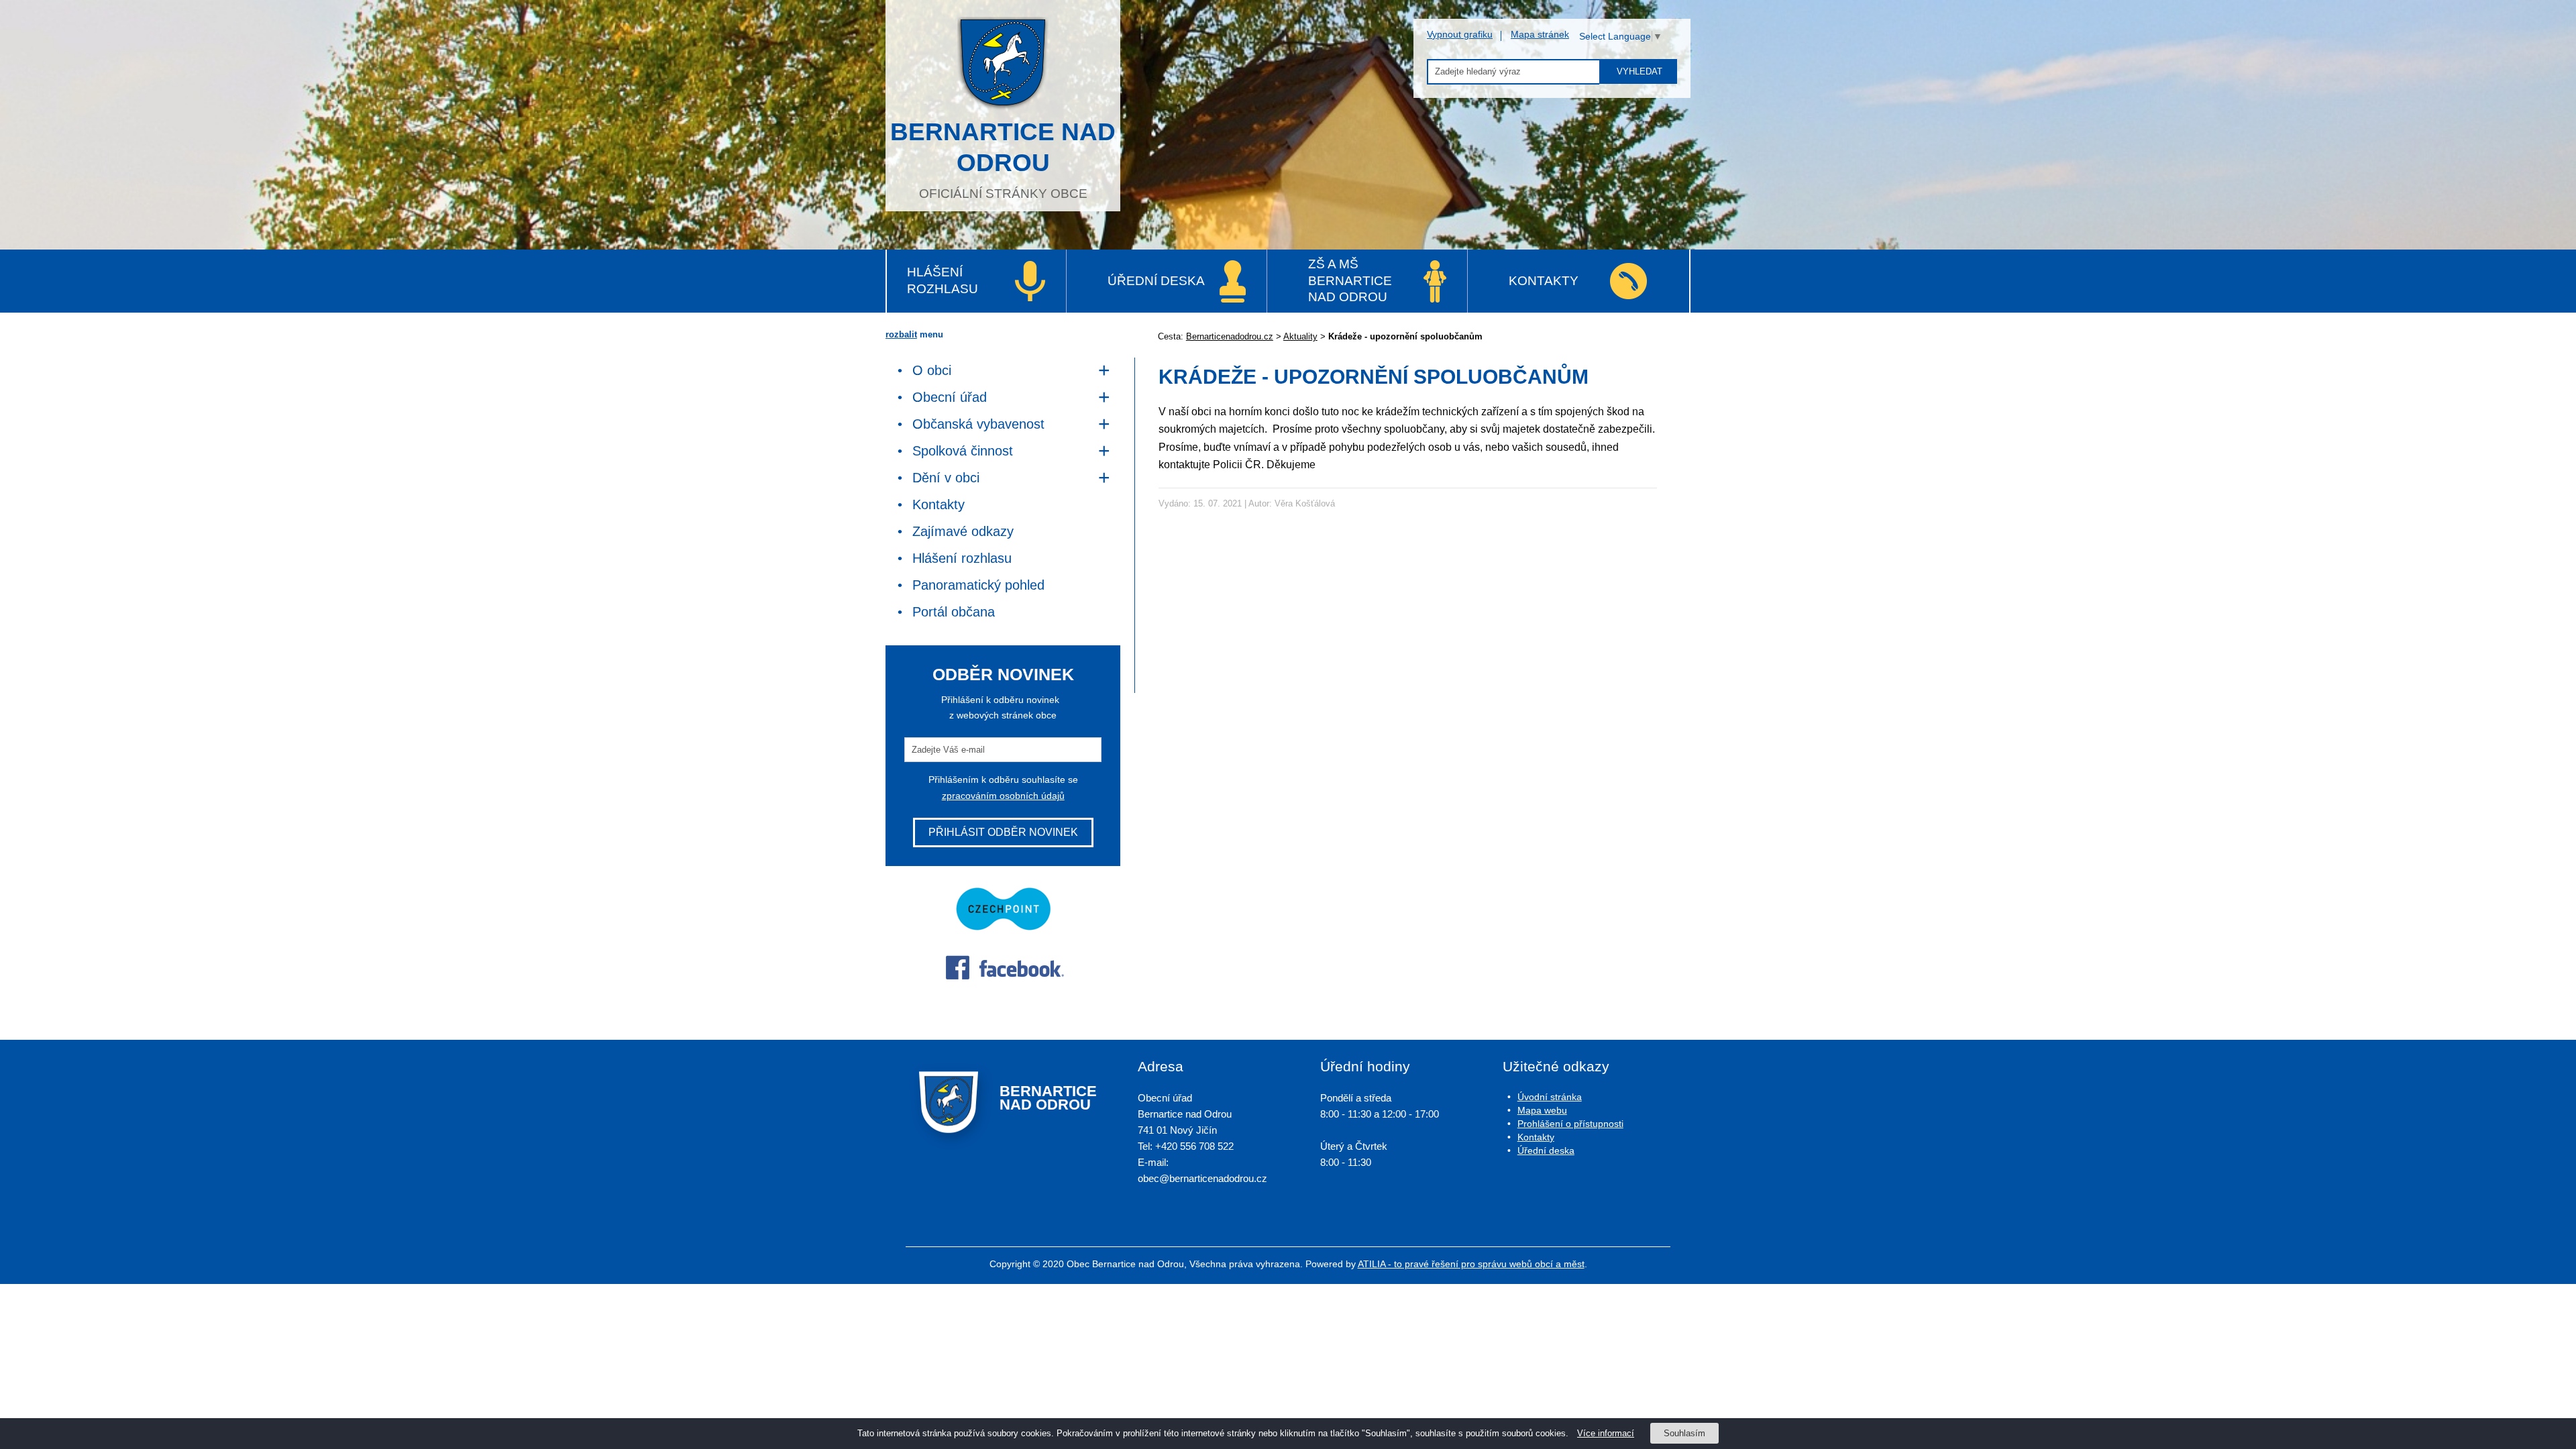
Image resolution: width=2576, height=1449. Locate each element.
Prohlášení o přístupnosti (1570, 1124)
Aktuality (1300, 336)
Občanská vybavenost (978, 424)
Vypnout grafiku (1460, 34)
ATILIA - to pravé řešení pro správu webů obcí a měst (1471, 1264)
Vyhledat (1640, 71)
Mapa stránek (1540, 34)
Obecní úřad (950, 397)
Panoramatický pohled (978, 585)
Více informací (1606, 1433)
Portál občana (954, 612)
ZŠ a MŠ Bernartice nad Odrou (1350, 280)
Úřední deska (1156, 281)
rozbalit (901, 334)
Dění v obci (946, 478)
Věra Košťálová (1305, 503)
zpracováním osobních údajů (1003, 796)
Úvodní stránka (1550, 1097)
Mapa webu (1542, 1110)
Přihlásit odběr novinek (1003, 832)
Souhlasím (1684, 1433)
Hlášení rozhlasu (943, 280)
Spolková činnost (963, 451)
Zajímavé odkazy (963, 531)
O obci (932, 370)
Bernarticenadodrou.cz (1230, 336)
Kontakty (1544, 281)
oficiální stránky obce (1003, 159)
